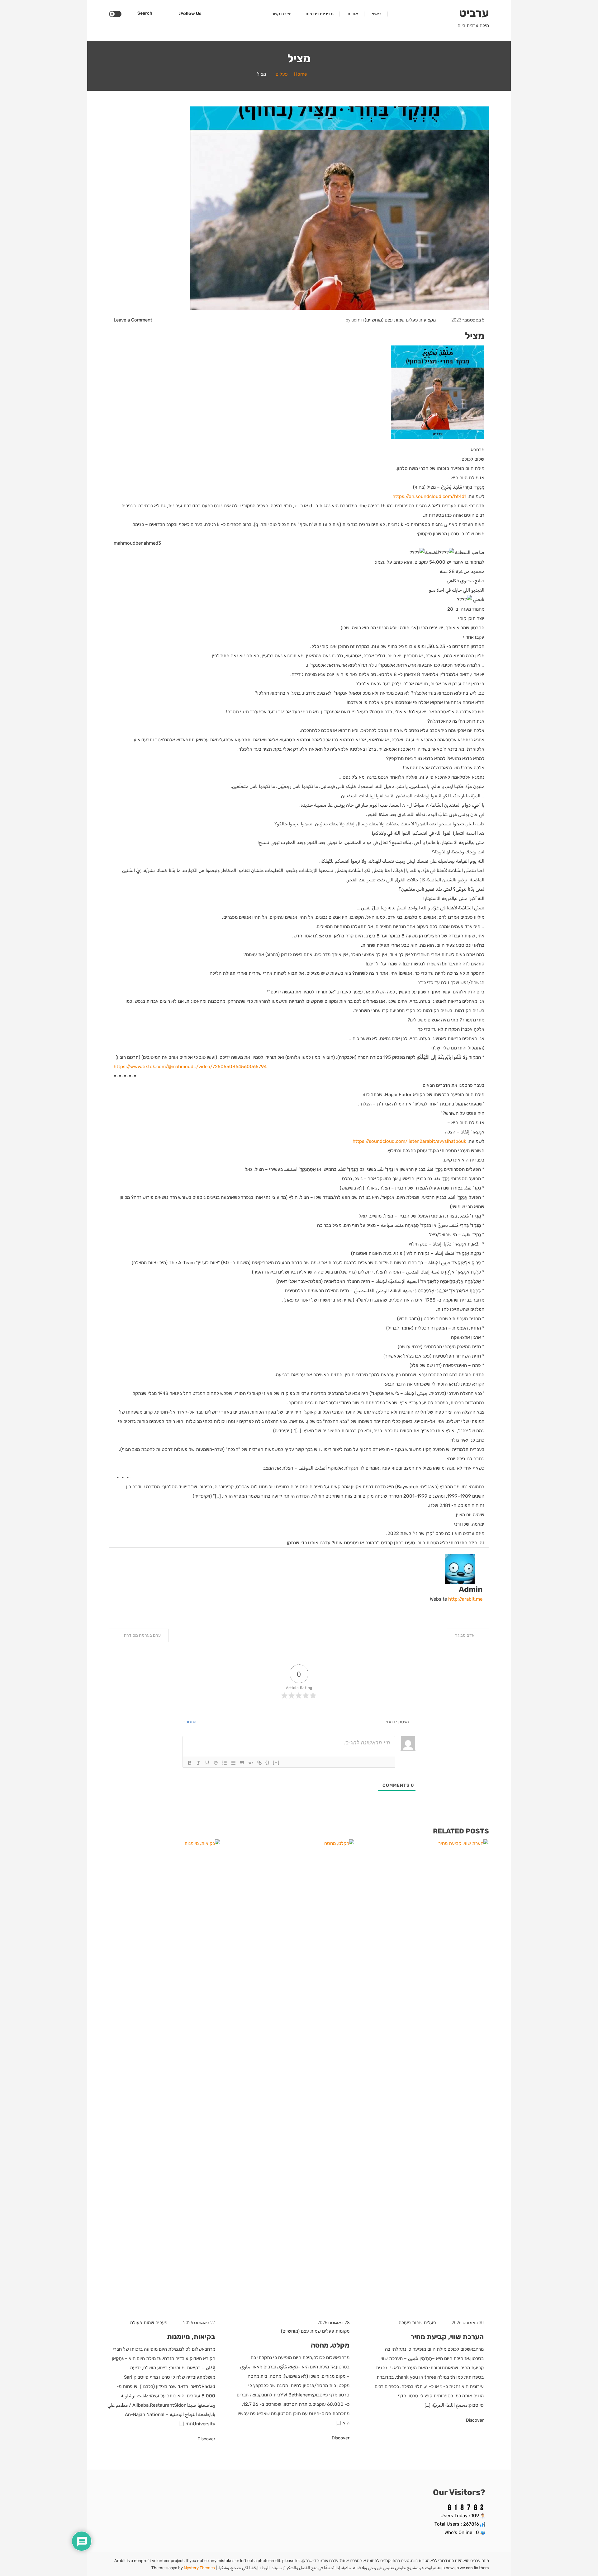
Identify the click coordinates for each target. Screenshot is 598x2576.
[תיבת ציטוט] (242, 1763)
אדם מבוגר (465, 1635)
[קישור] (259, 1763)
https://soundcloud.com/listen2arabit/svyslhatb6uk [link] (409, 1141)
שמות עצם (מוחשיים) (385, 320)
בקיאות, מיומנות (191, 2337)
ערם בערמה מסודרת (142, 1635)
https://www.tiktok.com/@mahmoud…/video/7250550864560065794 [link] (190, 1067)
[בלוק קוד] (251, 1763)
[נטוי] (198, 1763)
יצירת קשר (282, 14)
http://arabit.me (465, 1599)
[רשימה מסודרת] (225, 1763)
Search (145, 13)
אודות (353, 14)
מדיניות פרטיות (319, 14)
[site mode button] (115, 14)
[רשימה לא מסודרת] (233, 1763)
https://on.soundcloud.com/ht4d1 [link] (429, 496)
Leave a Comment (133, 320)
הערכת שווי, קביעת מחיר (447, 2337)
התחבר (190, 1722)
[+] (276, 1762)
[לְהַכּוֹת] (216, 1763)
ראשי (377, 14)
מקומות (342, 2331)
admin (358, 320)
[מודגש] (190, 1763)
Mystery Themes (199, 2568)
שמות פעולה (411, 2323)
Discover (474, 2420)
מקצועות (427, 320)
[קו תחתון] (207, 1763)
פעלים (412, 320)
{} (268, 1762)
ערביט (474, 13)
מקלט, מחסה (330, 2345)
